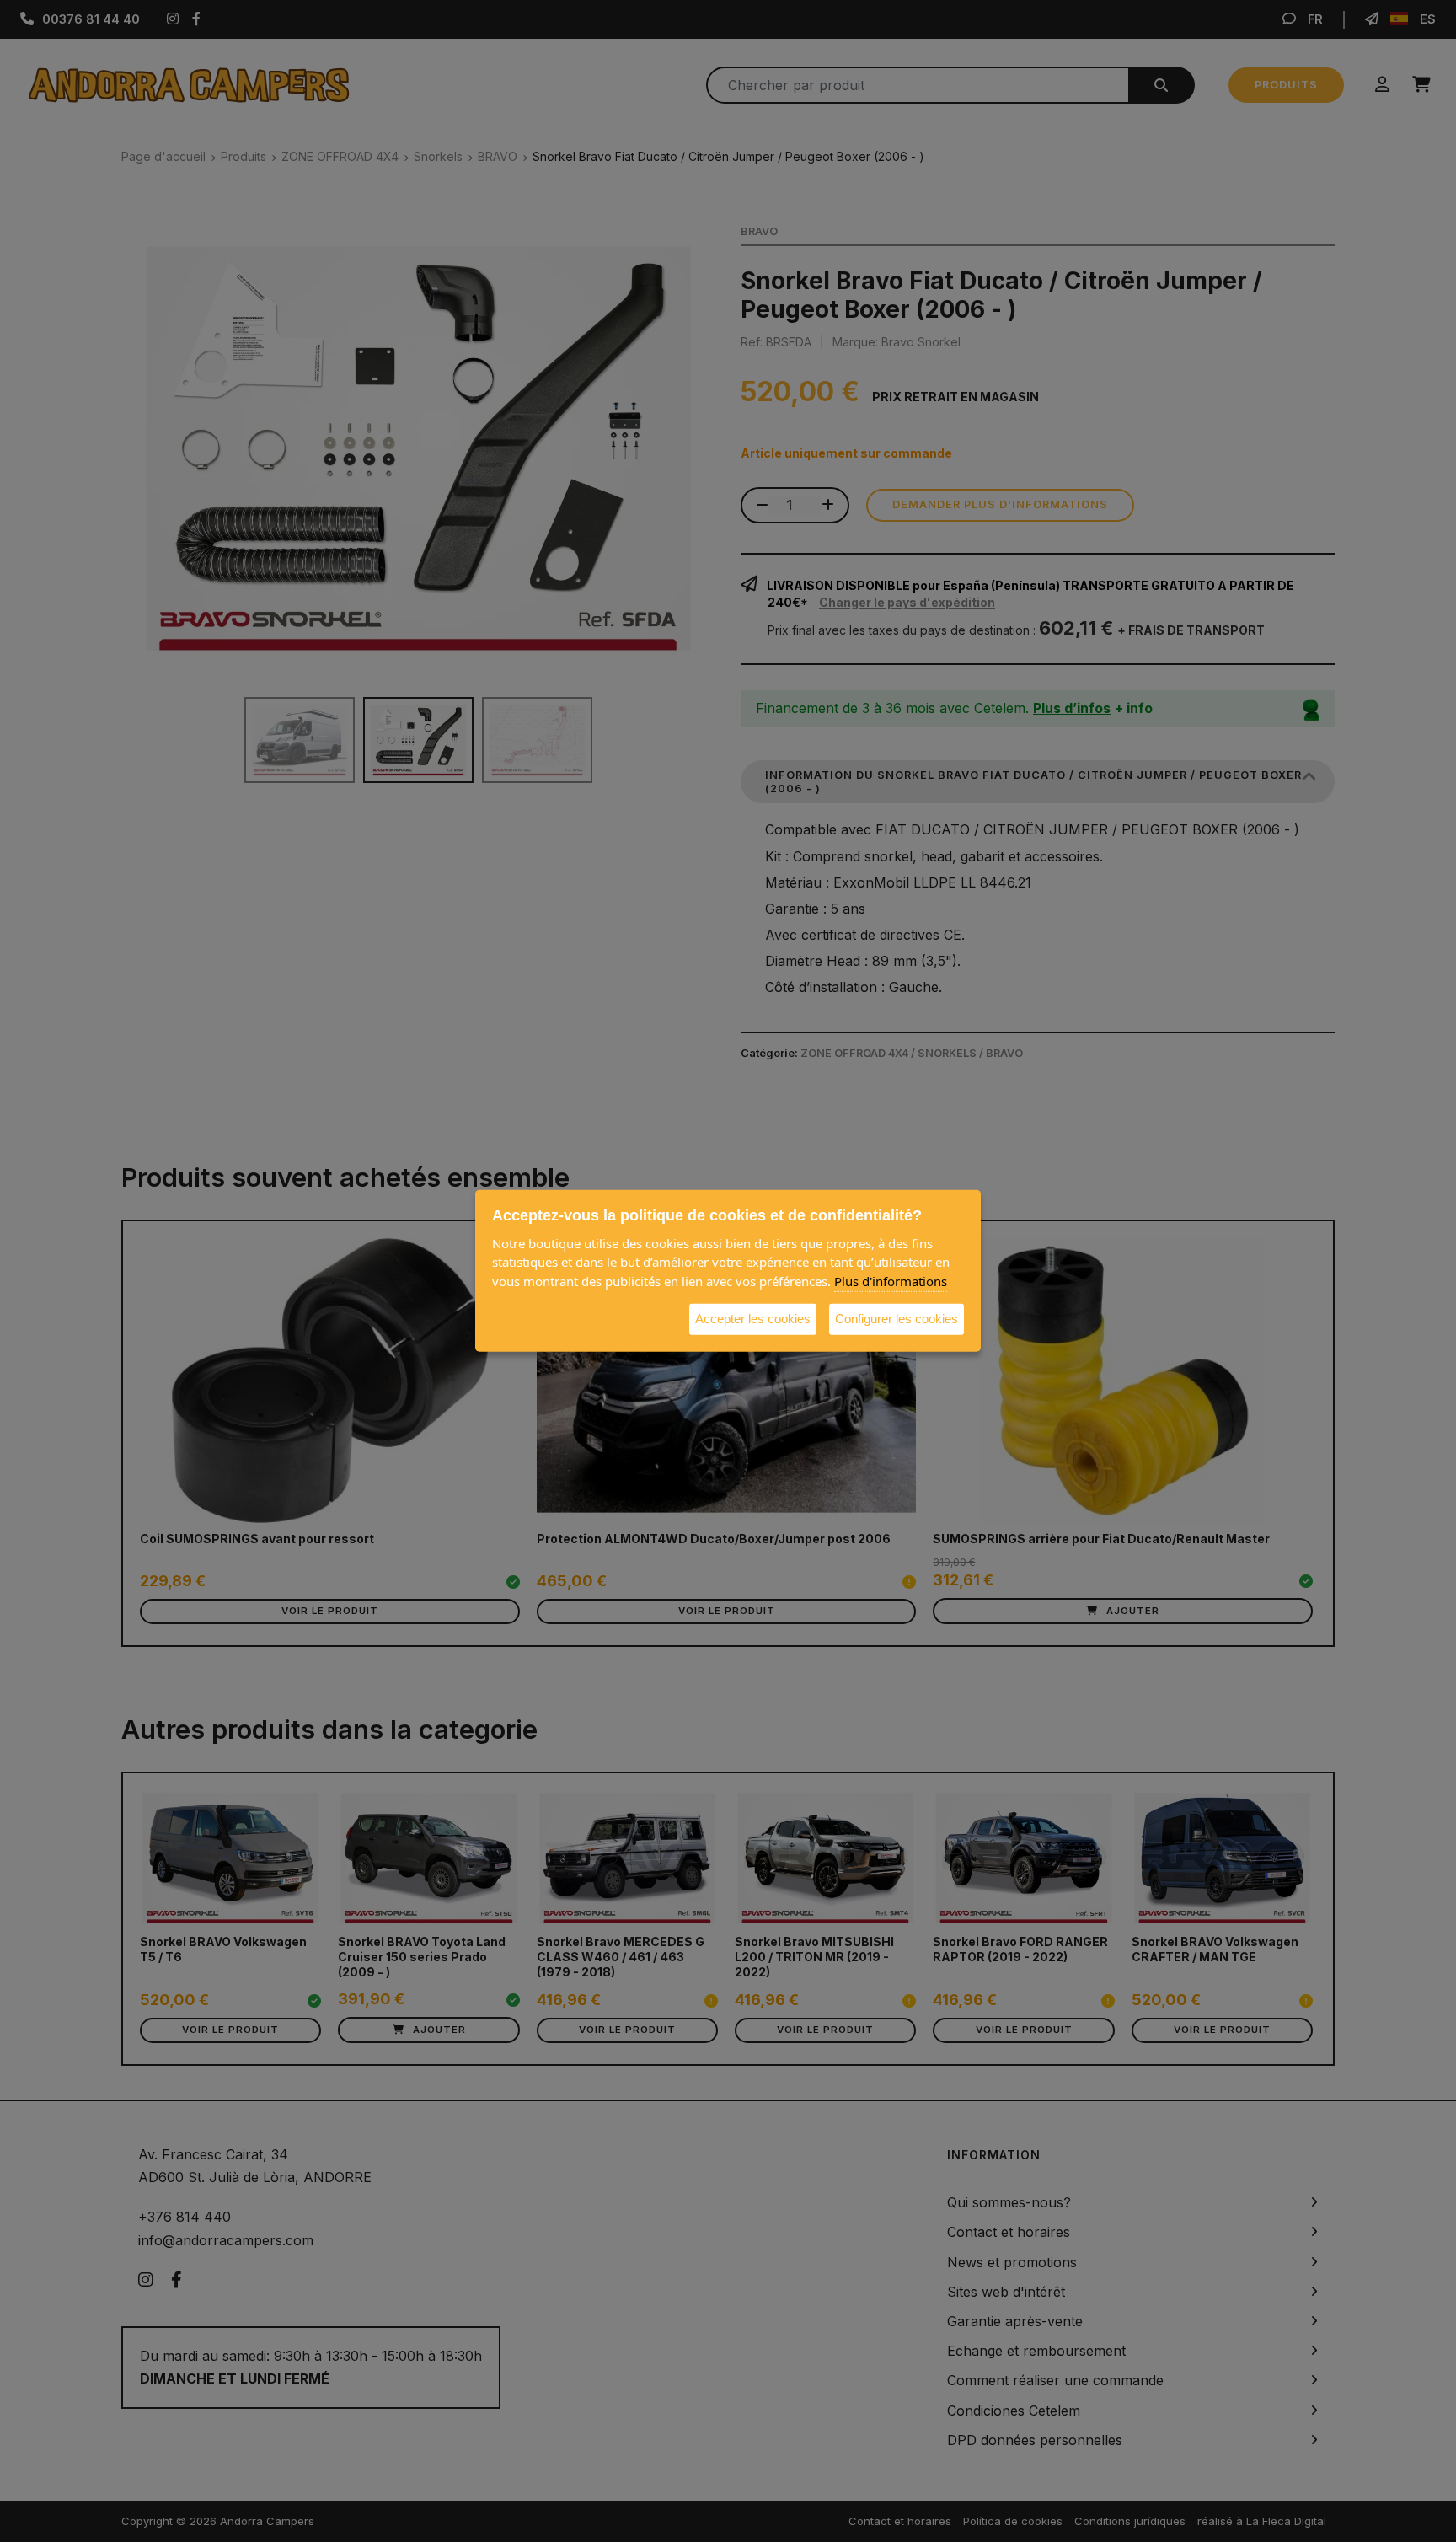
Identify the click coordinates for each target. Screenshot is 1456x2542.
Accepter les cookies (753, 1319)
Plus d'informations (891, 1281)
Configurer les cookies (897, 1319)
